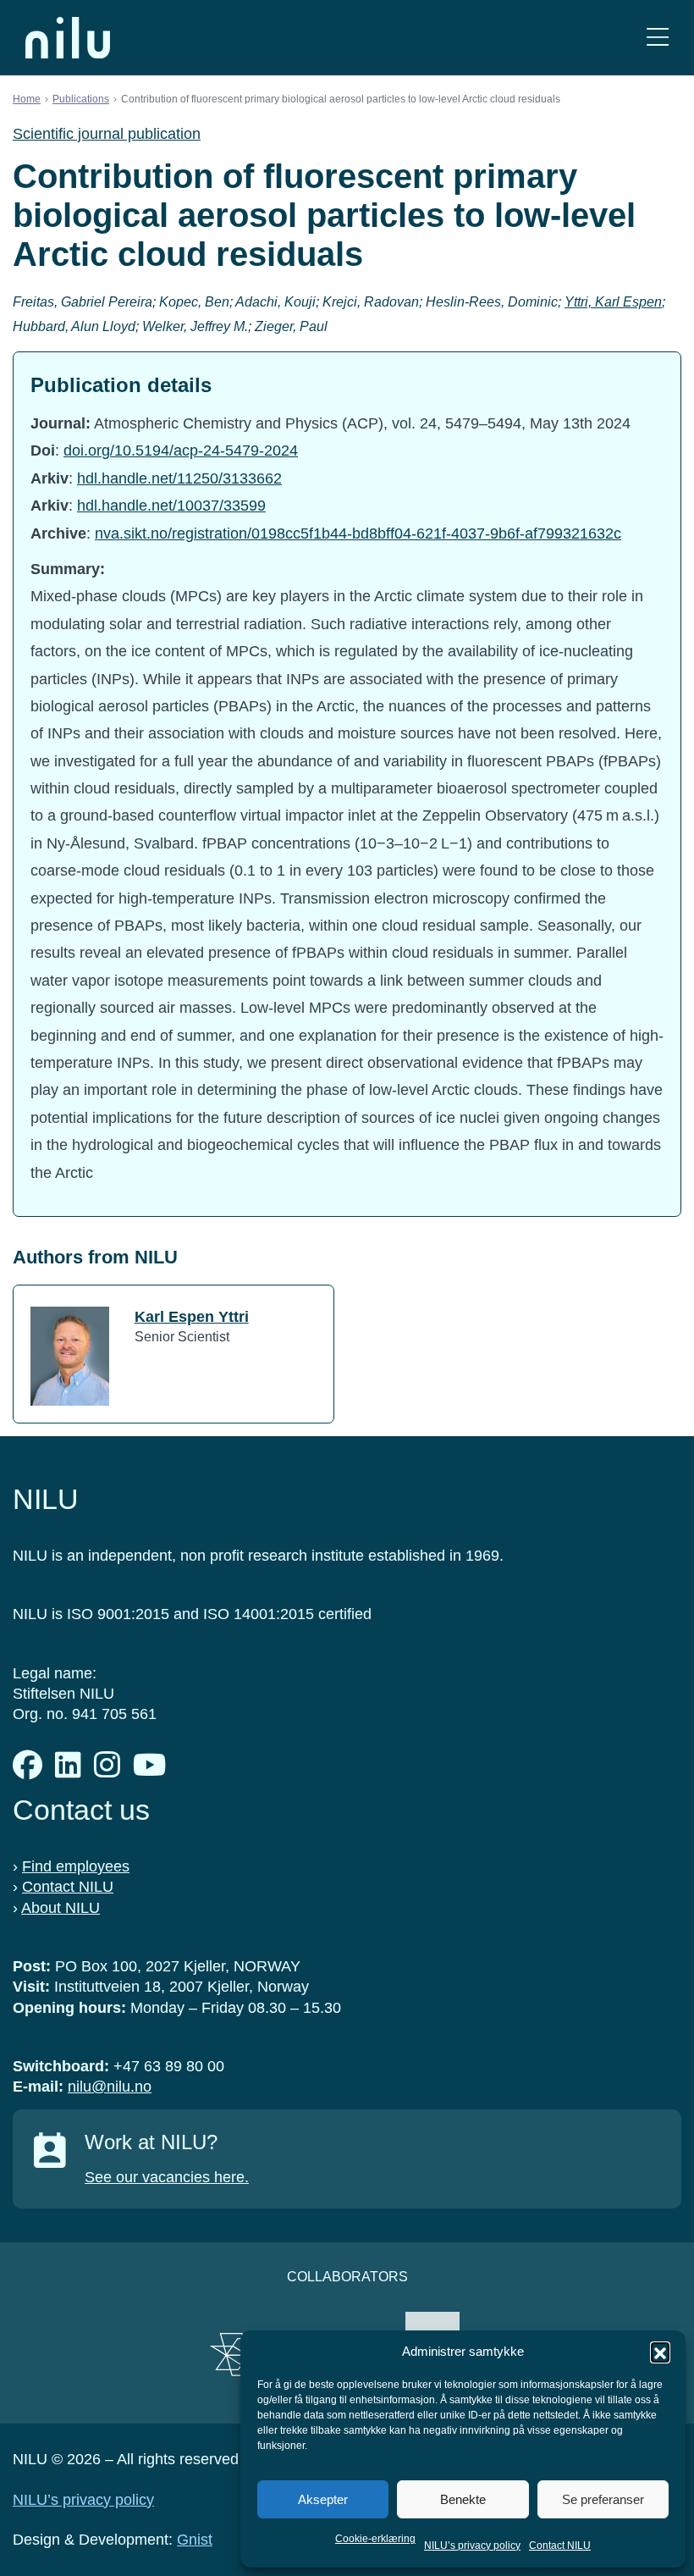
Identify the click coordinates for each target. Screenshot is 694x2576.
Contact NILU (560, 2546)
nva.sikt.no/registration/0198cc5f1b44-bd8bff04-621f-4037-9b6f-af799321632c (358, 533)
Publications (81, 99)
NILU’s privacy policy (472, 2546)
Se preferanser (603, 2499)
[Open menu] (658, 38)
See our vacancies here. (167, 2177)
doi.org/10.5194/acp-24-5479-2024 (181, 451)
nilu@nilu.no (110, 2087)
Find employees (76, 1866)
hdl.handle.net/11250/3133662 (179, 478)
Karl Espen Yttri (192, 1317)
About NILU (61, 1908)
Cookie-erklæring (375, 2539)
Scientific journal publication (107, 134)
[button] (660, 2352)
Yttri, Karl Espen (613, 302)
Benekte (463, 2499)
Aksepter (323, 2499)
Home (27, 99)
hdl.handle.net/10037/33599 (171, 506)
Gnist (195, 2540)
